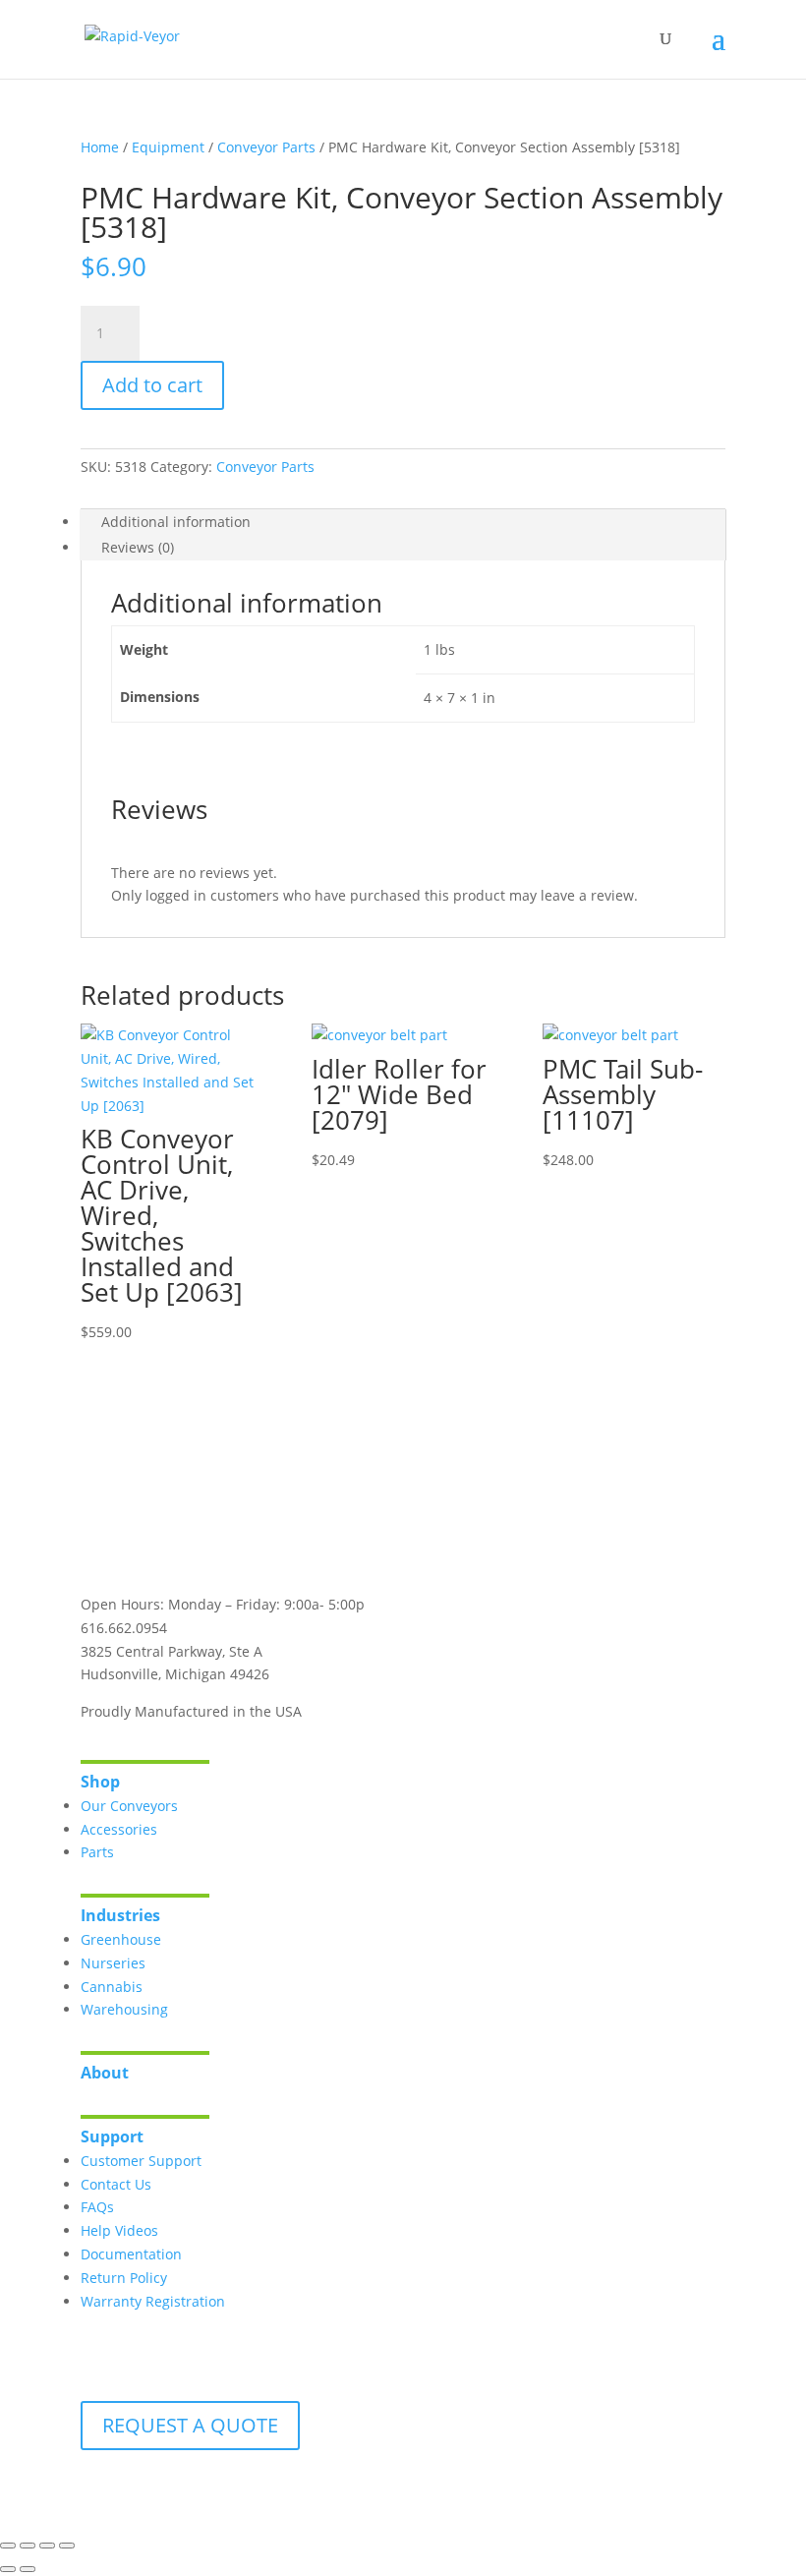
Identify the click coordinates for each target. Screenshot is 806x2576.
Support (112, 2137)
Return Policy (124, 2278)
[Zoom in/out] (8, 2546)
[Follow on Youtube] (175, 1540)
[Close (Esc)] (67, 2546)
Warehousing (124, 2009)
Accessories (119, 1829)
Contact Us (116, 2184)
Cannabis (112, 1987)
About (105, 2073)
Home (100, 147)
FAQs (97, 2207)
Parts (97, 1852)
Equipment (168, 147)
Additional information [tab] (176, 522)
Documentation (131, 2254)
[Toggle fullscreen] (28, 2546)
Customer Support (141, 2161)
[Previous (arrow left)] (8, 2569)
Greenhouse (121, 1939)
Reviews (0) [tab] (138, 547)
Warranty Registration (153, 2301)
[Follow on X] (136, 1540)
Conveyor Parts (266, 147)
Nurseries (113, 1963)
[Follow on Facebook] (96, 1540)
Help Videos (119, 2230)
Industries (120, 1915)
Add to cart (152, 385)
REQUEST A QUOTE (190, 2425)
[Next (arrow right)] (28, 2569)
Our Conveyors (129, 1806)
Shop (100, 1782)
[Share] (47, 2546)
